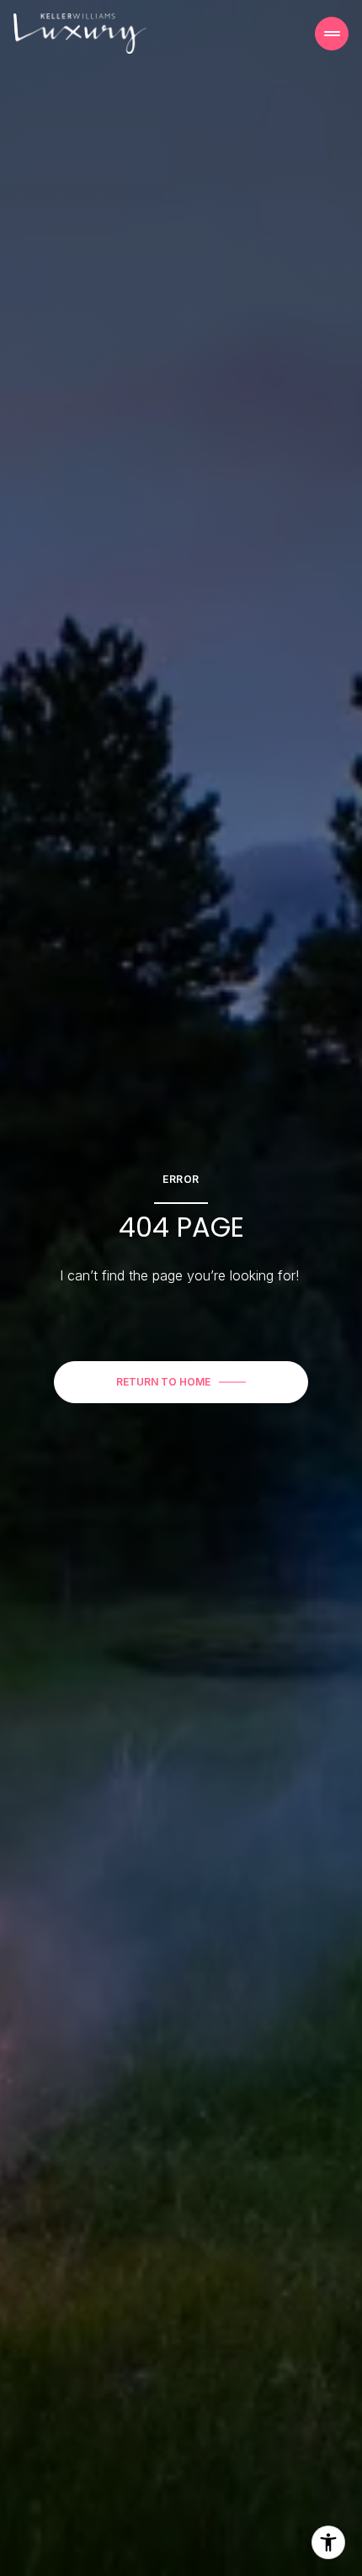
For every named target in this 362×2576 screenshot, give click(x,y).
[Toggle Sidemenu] (332, 34)
